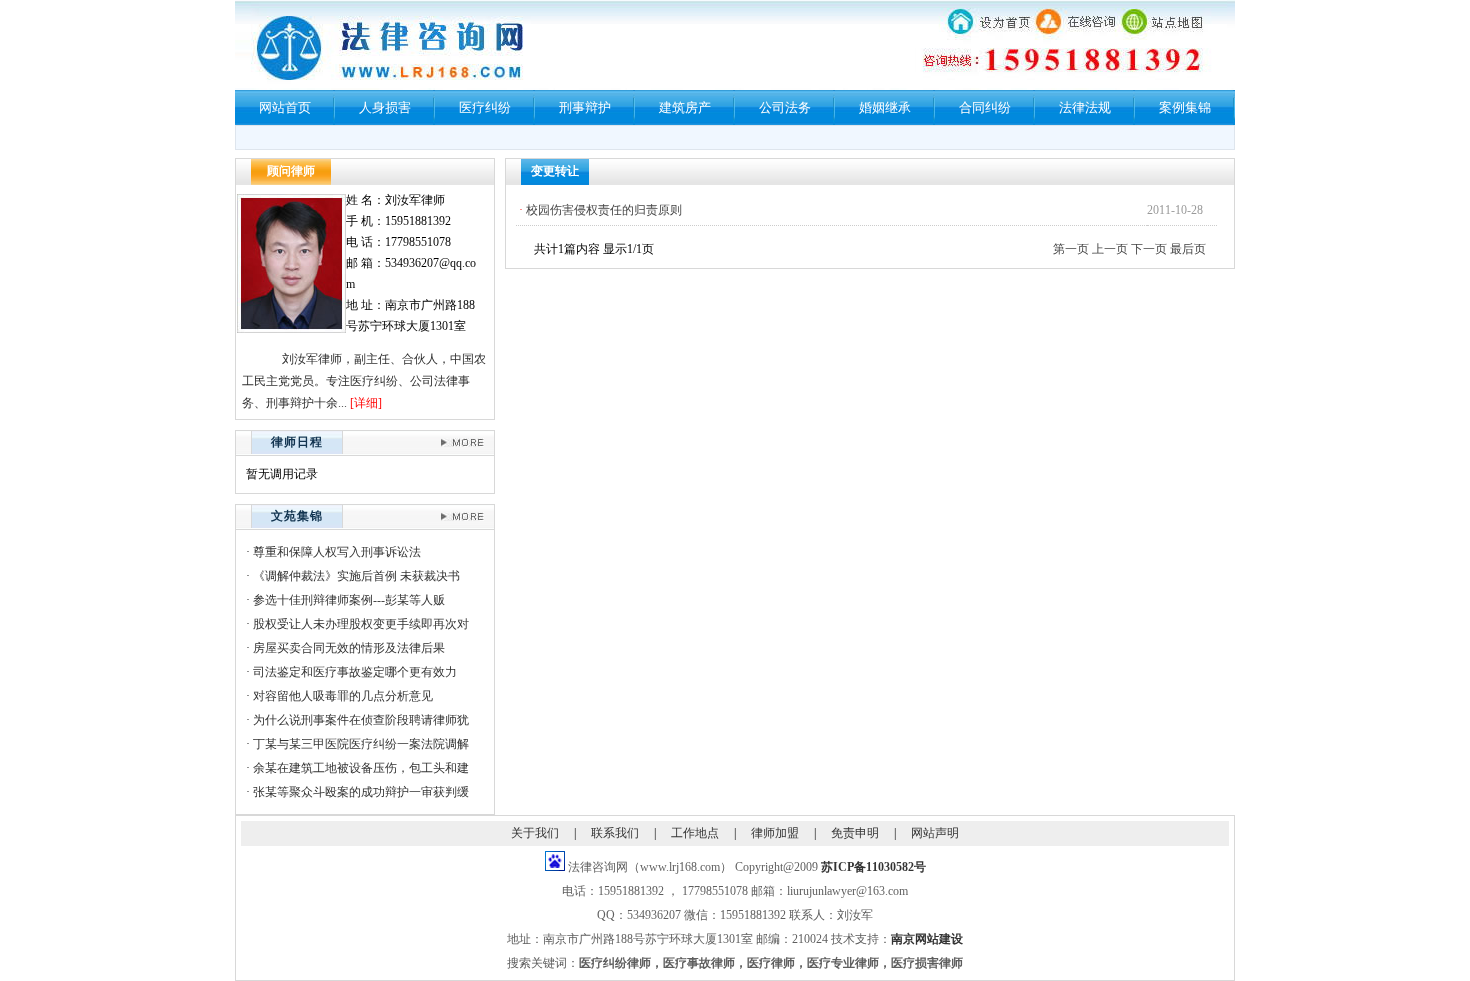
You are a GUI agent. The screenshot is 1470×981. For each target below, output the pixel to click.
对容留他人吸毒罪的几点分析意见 (343, 696)
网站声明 (935, 833)
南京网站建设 (927, 939)
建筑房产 (685, 107)
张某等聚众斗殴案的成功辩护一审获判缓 (361, 792)
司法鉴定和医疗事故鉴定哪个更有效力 (355, 672)
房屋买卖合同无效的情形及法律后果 (349, 648)
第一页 (1071, 249)
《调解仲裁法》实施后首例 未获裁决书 (356, 576)
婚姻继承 (885, 107)
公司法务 (785, 107)
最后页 (1188, 249)
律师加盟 (775, 833)
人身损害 (385, 107)
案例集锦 (1185, 107)
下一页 (1149, 249)
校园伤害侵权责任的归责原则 (604, 210)
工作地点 (695, 833)
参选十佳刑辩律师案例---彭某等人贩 (349, 600)
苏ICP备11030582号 (873, 867)
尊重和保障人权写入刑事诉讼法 (337, 552)
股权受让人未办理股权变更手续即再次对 (361, 624)
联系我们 (615, 833)
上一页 (1110, 249)
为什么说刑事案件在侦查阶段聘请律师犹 (361, 720)
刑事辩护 (585, 107)
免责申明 (855, 833)
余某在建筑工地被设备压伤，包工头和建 (361, 768)
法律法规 (1085, 107)
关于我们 (535, 833)
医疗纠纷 (485, 107)
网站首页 (285, 107)
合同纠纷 (985, 107)
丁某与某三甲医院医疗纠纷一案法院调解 (361, 744)
